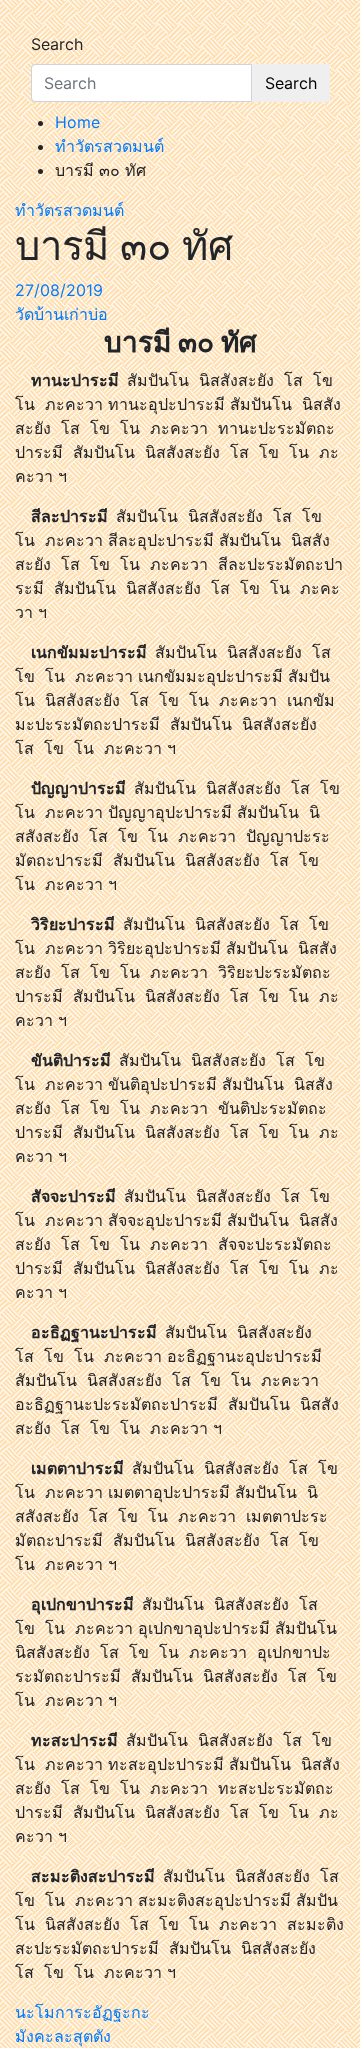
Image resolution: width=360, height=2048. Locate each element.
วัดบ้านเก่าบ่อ (61, 314)
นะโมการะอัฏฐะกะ (82, 2012)
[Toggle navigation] (44, 26)
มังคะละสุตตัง (63, 2036)
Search (57, 44)
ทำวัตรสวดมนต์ (69, 210)
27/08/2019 (59, 290)
